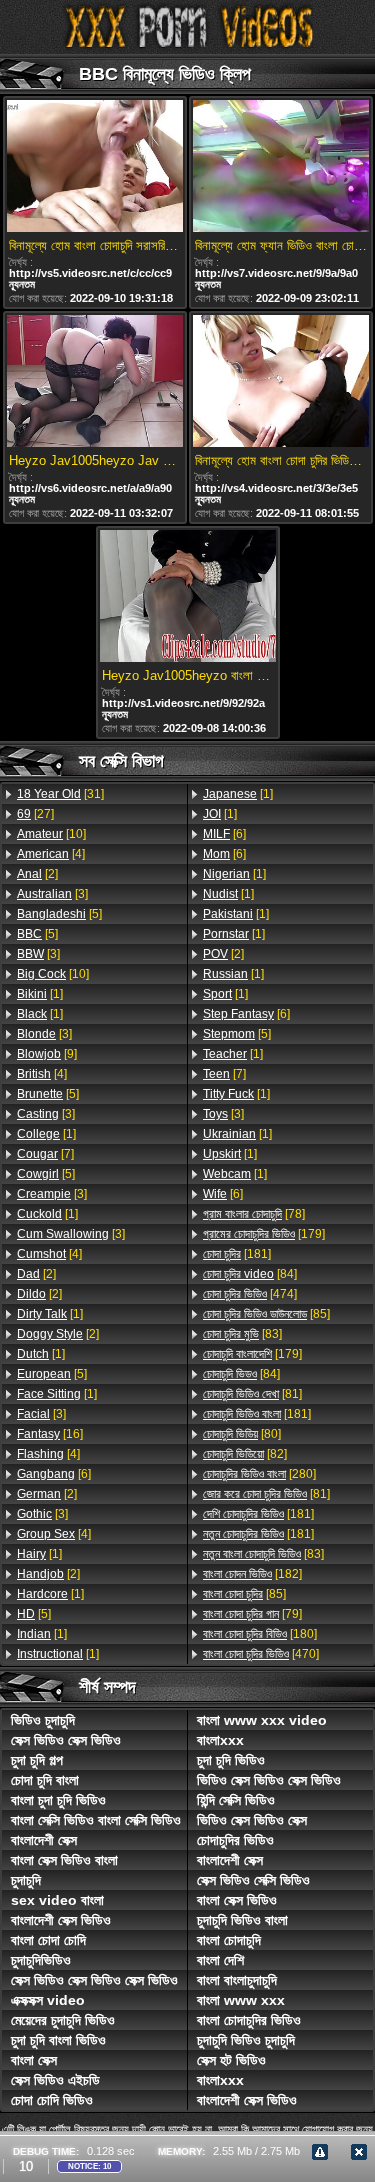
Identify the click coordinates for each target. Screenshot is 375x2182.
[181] (237, 1254)
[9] (47, 1054)
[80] (242, 1434)
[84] (250, 1274)
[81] (252, 1394)
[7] (45, 1154)
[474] (250, 1294)
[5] (59, 914)
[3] (52, 894)
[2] (37, 874)
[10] (51, 834)
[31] (60, 794)
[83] (242, 1334)
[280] (259, 1474)
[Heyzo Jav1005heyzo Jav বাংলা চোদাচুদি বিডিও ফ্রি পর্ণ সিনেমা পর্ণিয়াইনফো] (95, 382)
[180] (260, 1634)
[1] (40, 994)
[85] (266, 1314)
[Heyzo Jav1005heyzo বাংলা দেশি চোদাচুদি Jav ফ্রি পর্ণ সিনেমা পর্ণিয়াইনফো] (188, 597)
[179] (264, 1234)
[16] (50, 1434)
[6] (54, 1474)
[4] (51, 854)
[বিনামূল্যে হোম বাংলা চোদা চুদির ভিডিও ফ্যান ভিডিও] (281, 382)
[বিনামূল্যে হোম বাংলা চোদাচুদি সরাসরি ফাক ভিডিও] (95, 167)
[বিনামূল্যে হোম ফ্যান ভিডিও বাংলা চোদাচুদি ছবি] (281, 167)
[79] (252, 1614)
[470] (261, 1654)
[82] (245, 1454)
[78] (254, 1214)
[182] (252, 1574)
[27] (35, 814)
